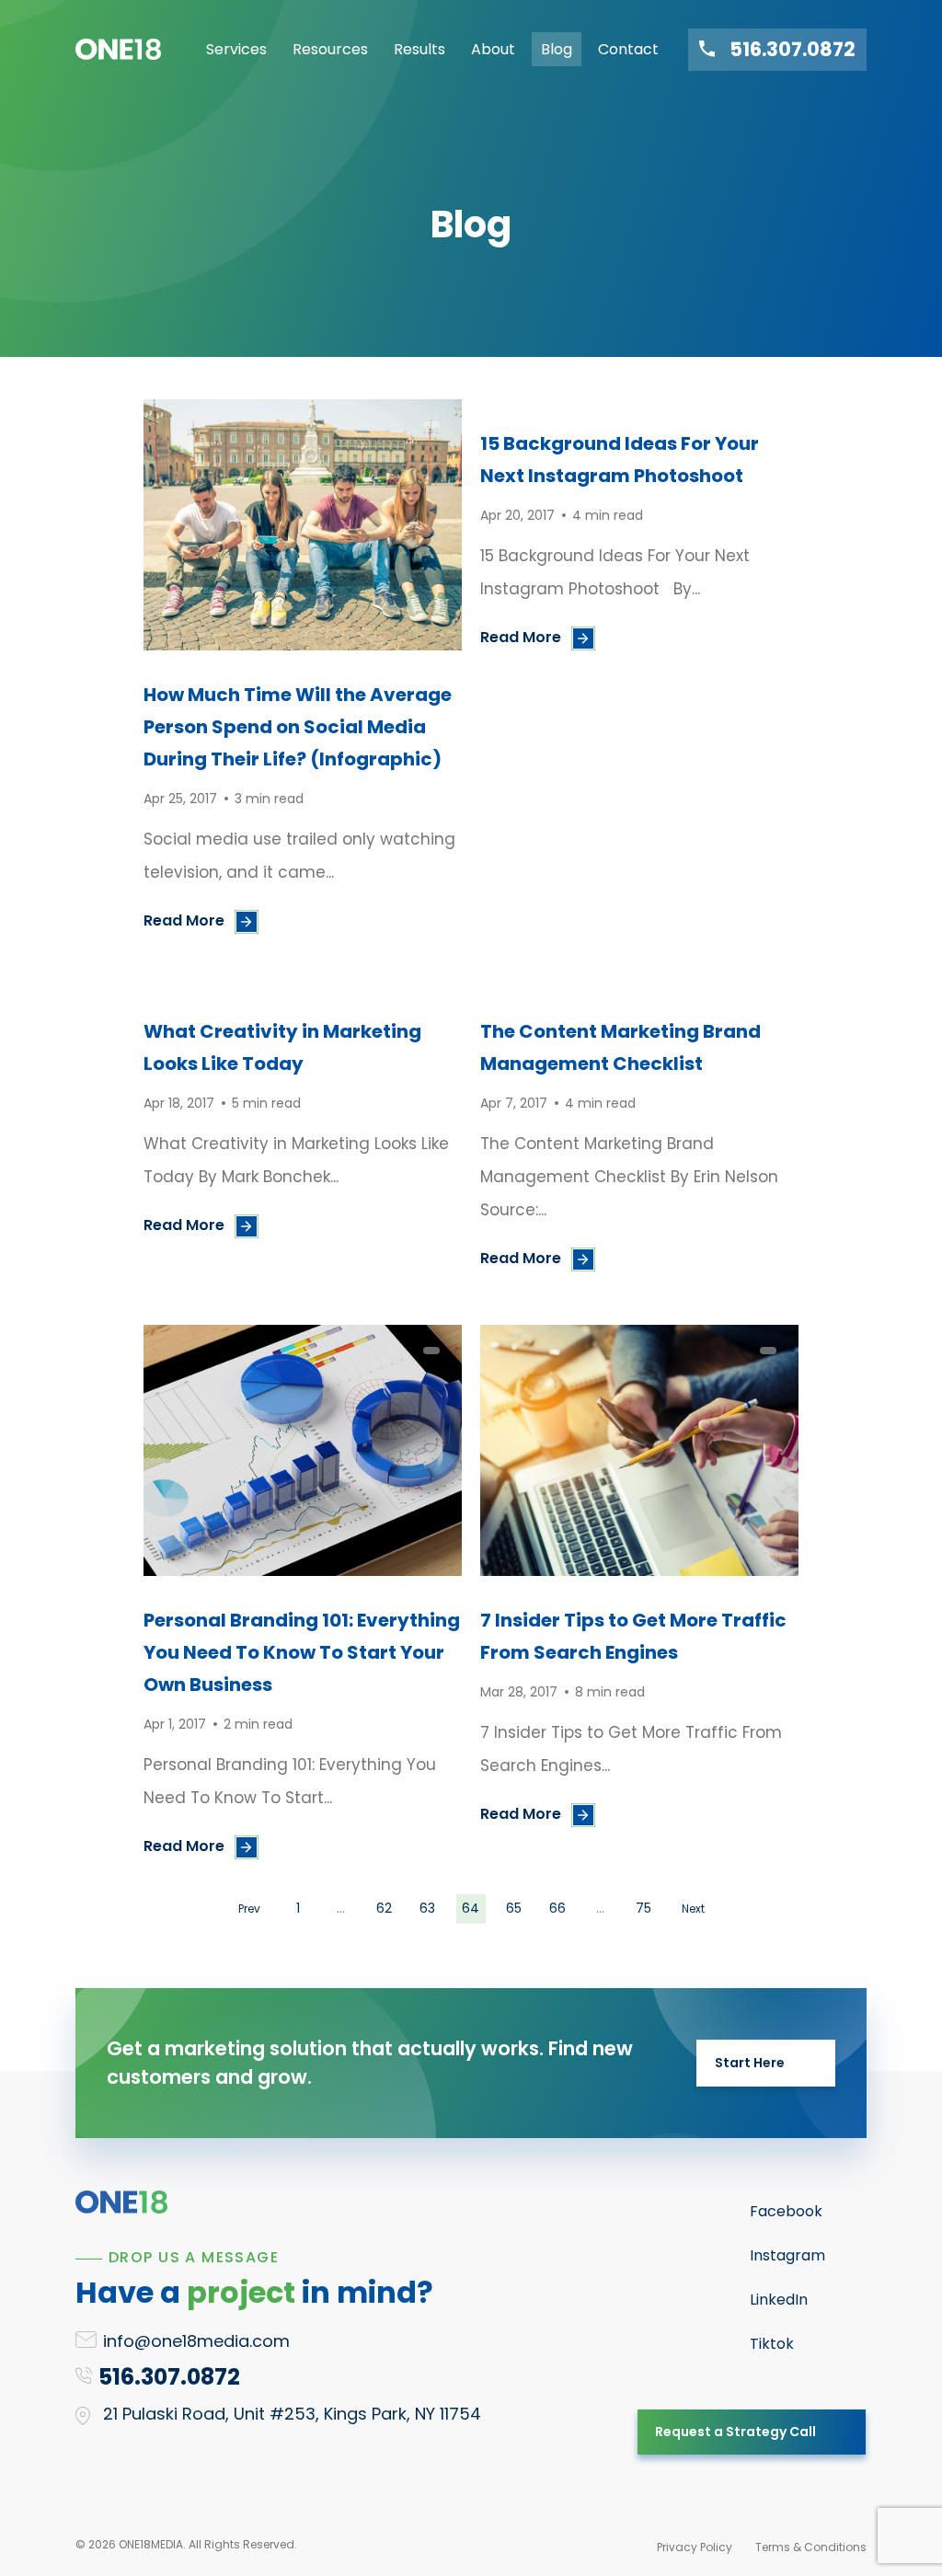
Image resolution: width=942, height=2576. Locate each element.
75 (643, 1908)
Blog (557, 49)
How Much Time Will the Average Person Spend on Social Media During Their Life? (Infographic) (298, 727)
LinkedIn (779, 2300)
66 (557, 1908)
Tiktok (772, 2344)
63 (427, 1908)
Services (236, 49)
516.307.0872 (793, 50)
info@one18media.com (196, 2341)
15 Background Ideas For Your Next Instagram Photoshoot (620, 460)
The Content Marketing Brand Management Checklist (620, 1047)
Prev (249, 1909)
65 (514, 1908)
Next (693, 1909)
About (493, 49)
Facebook (786, 2211)
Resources (330, 49)
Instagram (787, 2255)
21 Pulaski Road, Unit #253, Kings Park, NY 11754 (292, 2414)
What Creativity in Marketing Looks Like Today (282, 1047)
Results (419, 49)
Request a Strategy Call (735, 2432)
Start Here (750, 2063)
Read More (184, 920)
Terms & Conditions (811, 2547)
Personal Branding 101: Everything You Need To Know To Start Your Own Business (302, 1652)
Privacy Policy (695, 2547)
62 (384, 1908)
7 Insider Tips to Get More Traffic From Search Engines (633, 1636)
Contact (628, 49)
